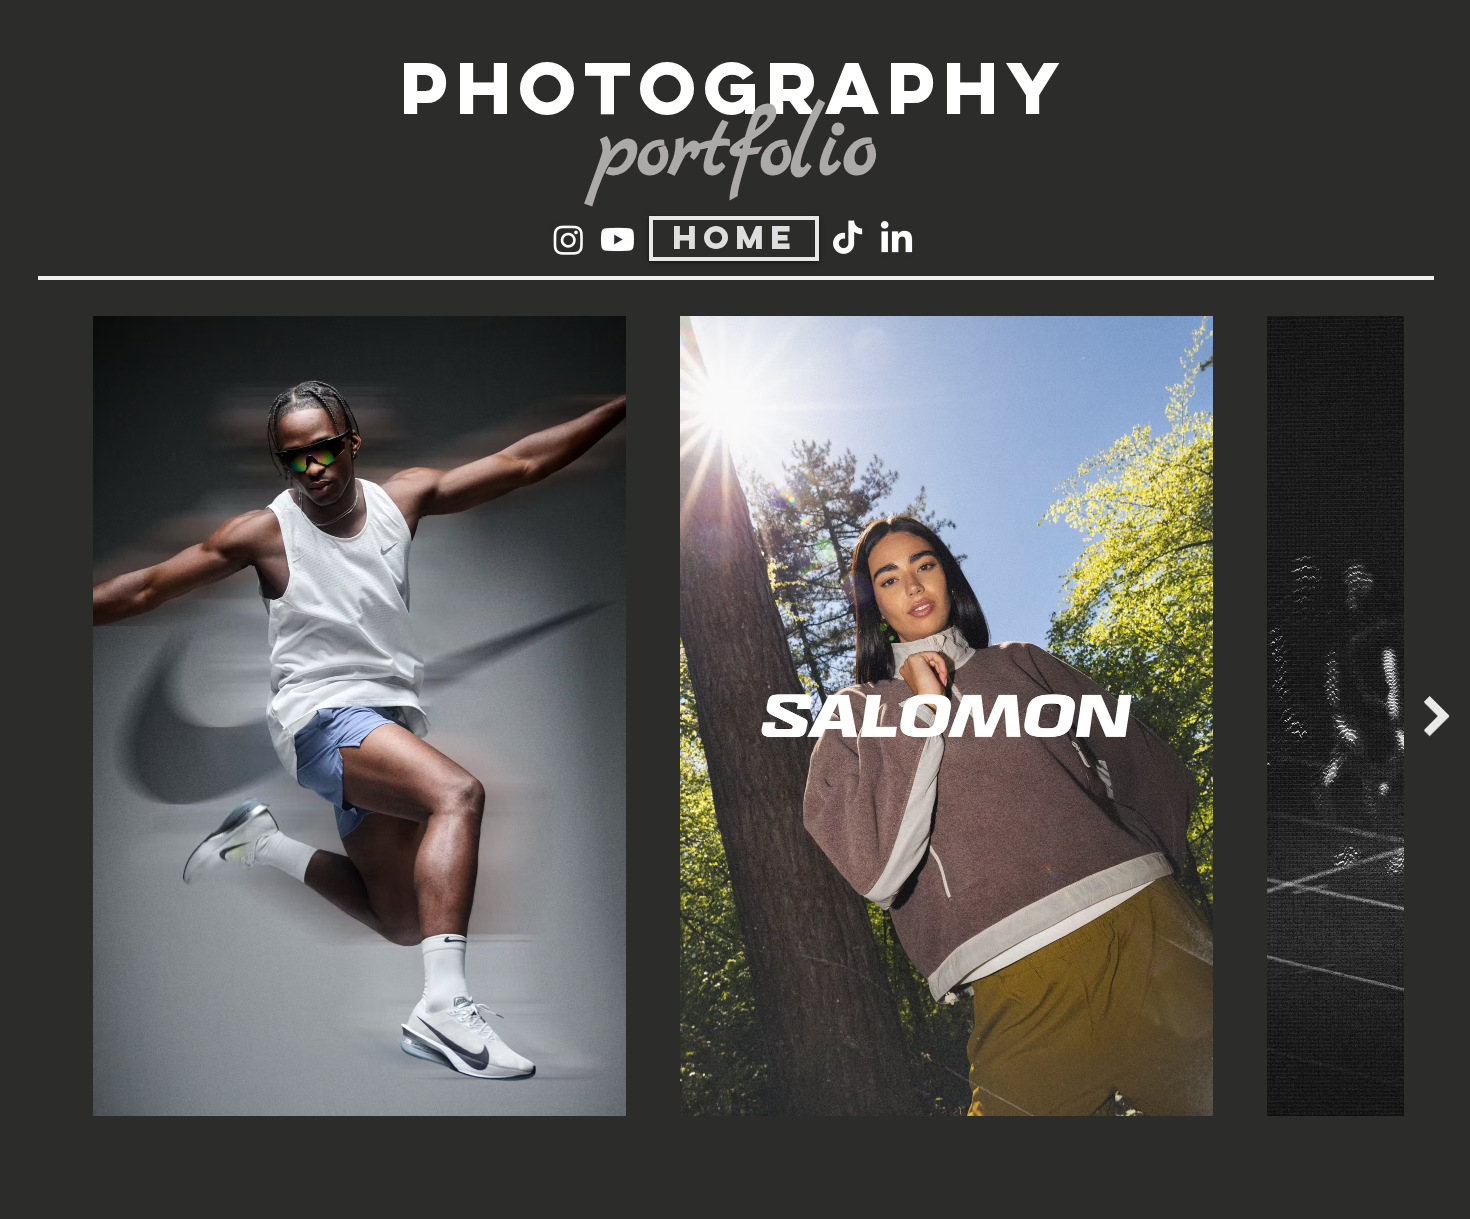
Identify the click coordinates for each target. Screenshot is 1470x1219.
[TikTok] (847, 239)
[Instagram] (568, 239)
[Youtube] (617, 239)
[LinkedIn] (896, 239)
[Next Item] (1437, 716)
